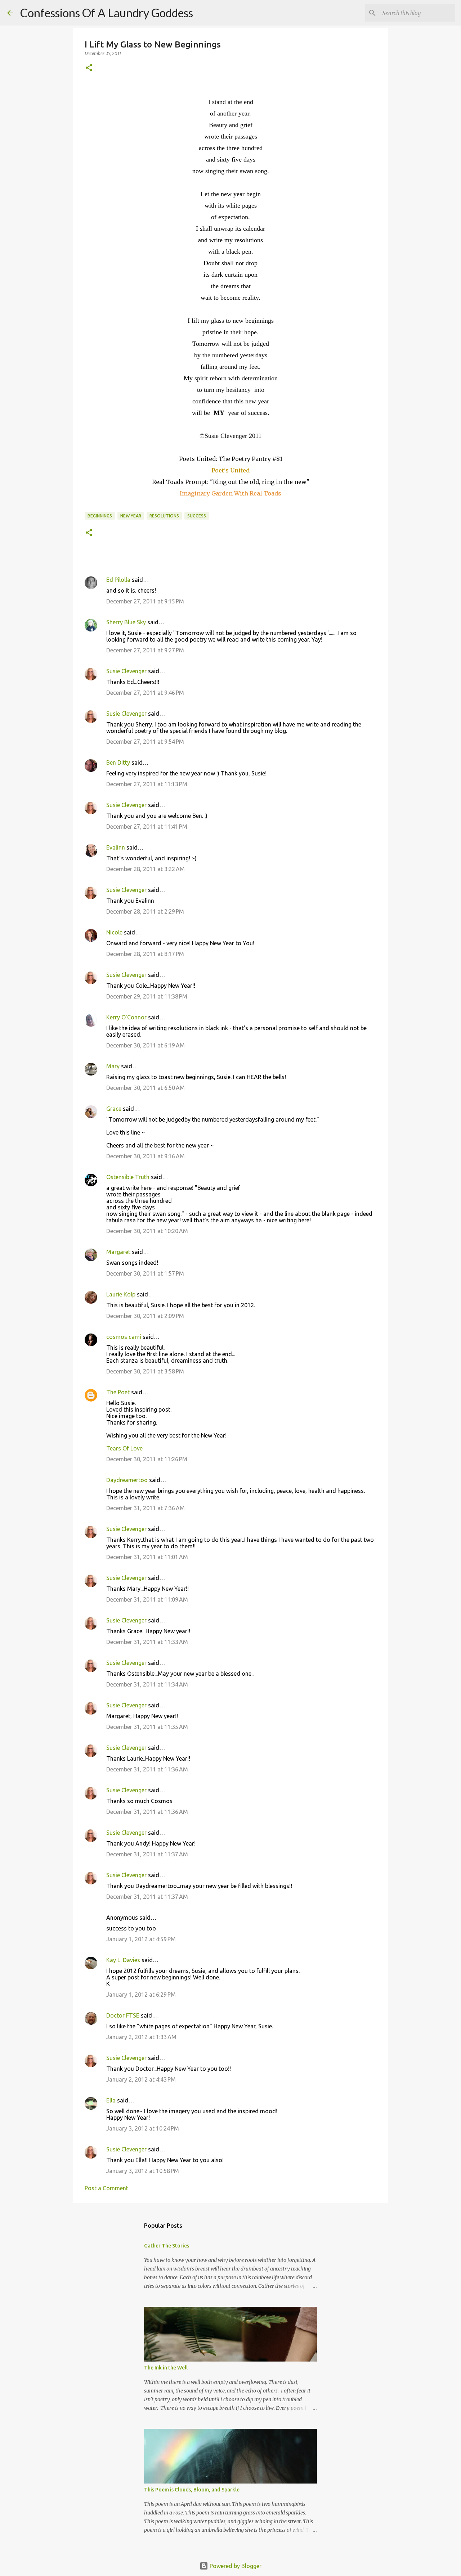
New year (131, 516)
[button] (89, 68)
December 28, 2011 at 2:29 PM (145, 911)
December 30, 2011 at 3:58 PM (145, 1371)
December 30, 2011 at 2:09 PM (145, 1316)
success (197, 516)
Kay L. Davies (123, 1960)
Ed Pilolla (118, 580)
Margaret (118, 1252)
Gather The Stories (167, 2246)
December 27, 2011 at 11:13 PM (147, 784)
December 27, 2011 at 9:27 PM (145, 650)
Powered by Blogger (235, 2566)
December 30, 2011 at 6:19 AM (146, 1045)
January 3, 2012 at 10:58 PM (143, 2171)
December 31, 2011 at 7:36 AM (146, 1508)
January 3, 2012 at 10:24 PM (143, 2128)
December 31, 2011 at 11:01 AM (147, 1557)
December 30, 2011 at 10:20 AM (147, 1231)
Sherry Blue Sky (126, 622)
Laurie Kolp (121, 1294)
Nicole (114, 932)
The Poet (118, 1392)
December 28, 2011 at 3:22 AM (146, 869)
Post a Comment (106, 2188)
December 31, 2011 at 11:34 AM (147, 1684)
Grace (114, 1109)
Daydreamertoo (127, 1480)
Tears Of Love (124, 1448)
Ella (111, 2100)
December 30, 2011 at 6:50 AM (146, 1088)
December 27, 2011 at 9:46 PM (145, 693)
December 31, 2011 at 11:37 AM (147, 1854)
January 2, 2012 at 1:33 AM (141, 2037)
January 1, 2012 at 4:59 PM (141, 1939)
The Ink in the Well (166, 2368)
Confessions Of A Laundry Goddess (107, 13)
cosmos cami (124, 1337)
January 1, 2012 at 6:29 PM (141, 1995)
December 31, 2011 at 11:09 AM (147, 1599)
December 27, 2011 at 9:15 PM (145, 601)
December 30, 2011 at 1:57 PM (145, 1273)
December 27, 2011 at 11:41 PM (147, 827)
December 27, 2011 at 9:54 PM (145, 742)
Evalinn (116, 847)
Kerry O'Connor (126, 1017)
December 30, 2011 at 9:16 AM (146, 1156)
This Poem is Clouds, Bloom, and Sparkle (192, 2490)
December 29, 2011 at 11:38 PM (147, 996)
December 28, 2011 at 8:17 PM (145, 954)
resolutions (164, 516)
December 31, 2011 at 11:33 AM (147, 1642)
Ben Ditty (118, 762)
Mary (113, 1066)
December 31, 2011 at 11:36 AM (147, 1769)
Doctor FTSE (123, 2015)
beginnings (100, 516)
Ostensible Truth (128, 1177)
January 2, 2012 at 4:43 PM (141, 2079)
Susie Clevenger (126, 671)
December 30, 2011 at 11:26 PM (147, 1459)
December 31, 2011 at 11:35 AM (147, 1727)
